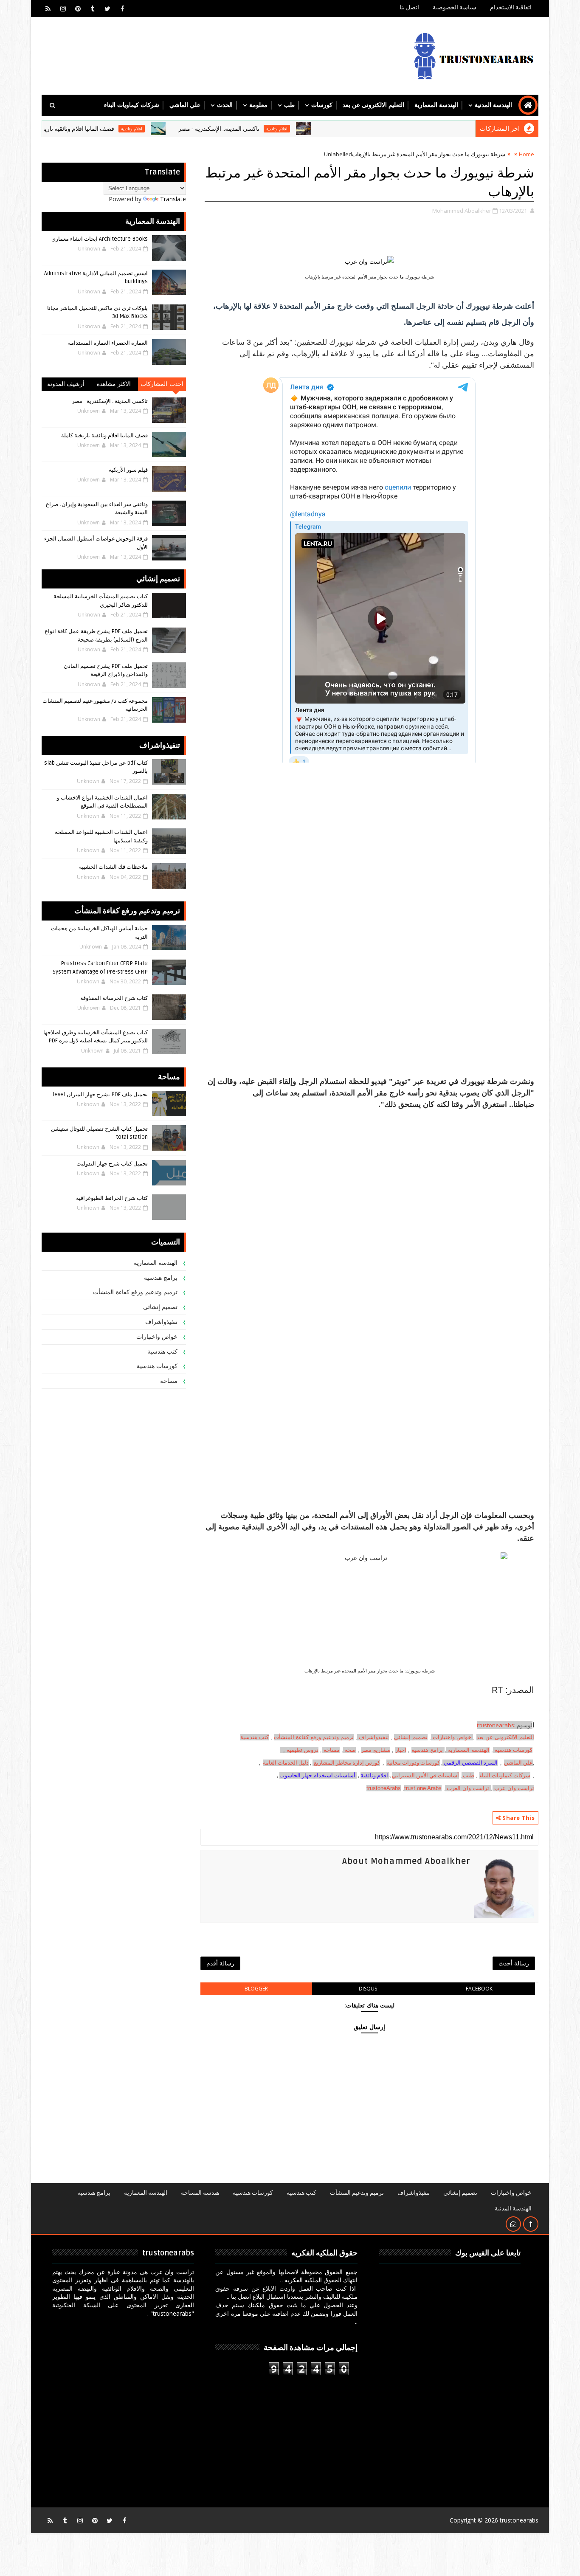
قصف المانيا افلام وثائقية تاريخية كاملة (128, 129)
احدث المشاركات (162, 384)
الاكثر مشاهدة (114, 384)
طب (289, 105)
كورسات (322, 105)
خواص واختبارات (453, 1737)
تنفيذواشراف (374, 1737)
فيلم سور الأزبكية (128, 470)
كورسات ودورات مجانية (413, 1763)
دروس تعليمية (303, 1750)
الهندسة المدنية (493, 105)
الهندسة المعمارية (436, 105)
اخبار (401, 1750)
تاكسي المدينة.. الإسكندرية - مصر (279, 129)
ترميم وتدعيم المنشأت (357, 2193)
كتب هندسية (255, 1737)
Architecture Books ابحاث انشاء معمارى (100, 239)
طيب (468, 1775)
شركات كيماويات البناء (132, 105)
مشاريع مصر (376, 1750)
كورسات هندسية (514, 1750)
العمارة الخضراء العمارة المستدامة (108, 343)
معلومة (258, 105)
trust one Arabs (423, 1788)
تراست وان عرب (514, 1788)
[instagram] (63, 8)
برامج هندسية (427, 1750)
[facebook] (122, 8)
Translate (173, 199)
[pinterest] (78, 8)
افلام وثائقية (337, 129)
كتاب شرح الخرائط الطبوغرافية (112, 1198)
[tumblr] (93, 8)
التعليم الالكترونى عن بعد (373, 105)
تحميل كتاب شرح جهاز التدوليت (112, 1164)
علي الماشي (185, 105)
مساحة (332, 1750)
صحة (349, 1750)
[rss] (48, 8)
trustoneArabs (384, 1788)
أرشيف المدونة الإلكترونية (66, 386)
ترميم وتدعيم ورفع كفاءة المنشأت (314, 1737)
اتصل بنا (409, 7)
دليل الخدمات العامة (286, 1763)
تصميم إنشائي (160, 1307)
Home (527, 154)
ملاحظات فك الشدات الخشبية (113, 867)
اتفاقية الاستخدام (511, 7)
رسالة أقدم (220, 1963)
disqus (368, 1989)
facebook (479, 1989)
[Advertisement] (369, 1170)
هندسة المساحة (200, 2193)
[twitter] (107, 8)
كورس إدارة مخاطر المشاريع (347, 1763)
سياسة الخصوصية (455, 7)
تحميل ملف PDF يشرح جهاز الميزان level (100, 1095)
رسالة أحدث (514, 1963)
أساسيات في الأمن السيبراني (425, 1775)
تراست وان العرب (468, 1788)
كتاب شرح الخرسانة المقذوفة (114, 998)
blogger (256, 1989)
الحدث (225, 105)
